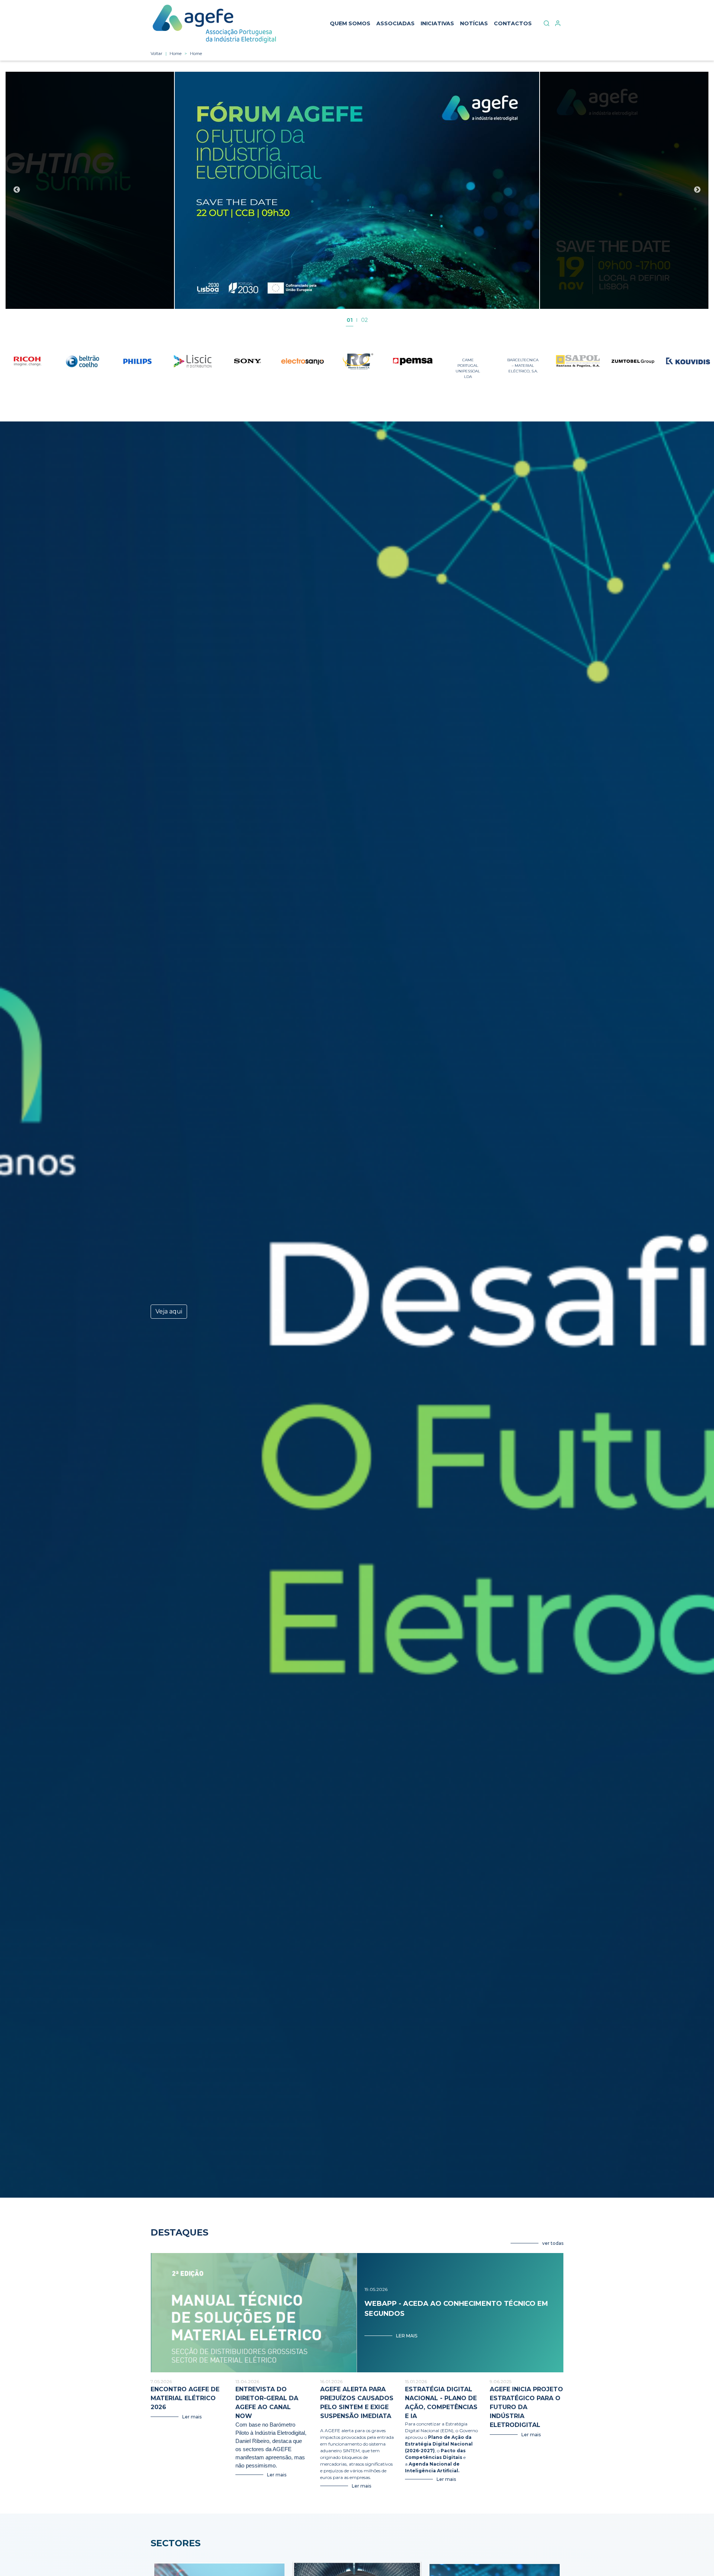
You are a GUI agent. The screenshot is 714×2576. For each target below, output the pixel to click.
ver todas (553, 2243)
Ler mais (407, 2336)
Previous (17, 190)
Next (697, 190)
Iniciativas (437, 23)
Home (176, 54)
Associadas (395, 23)
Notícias (474, 23)
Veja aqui (169, 1311)
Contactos (513, 23)
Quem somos (350, 23)
